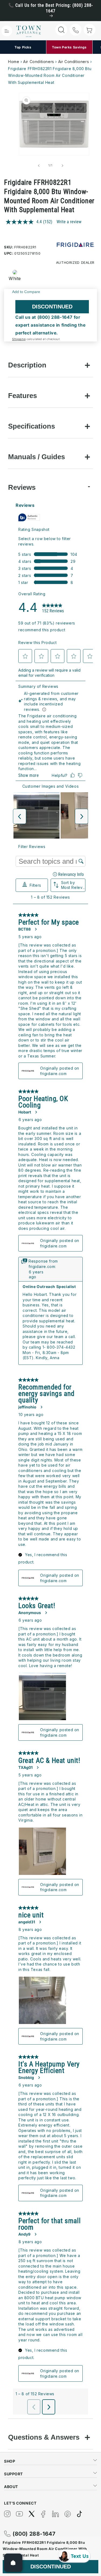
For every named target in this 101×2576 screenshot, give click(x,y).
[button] (7, 31)
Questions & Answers (44, 2437)
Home (14, 62)
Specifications (32, 426)
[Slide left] (39, 166)
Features (22, 396)
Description (27, 365)
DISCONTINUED (52, 307)
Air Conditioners (39, 62)
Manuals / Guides (36, 457)
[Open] (13, 2563)
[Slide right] (62, 166)
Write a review (69, 222)
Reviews (22, 487)
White (15, 278)
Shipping (19, 339)
